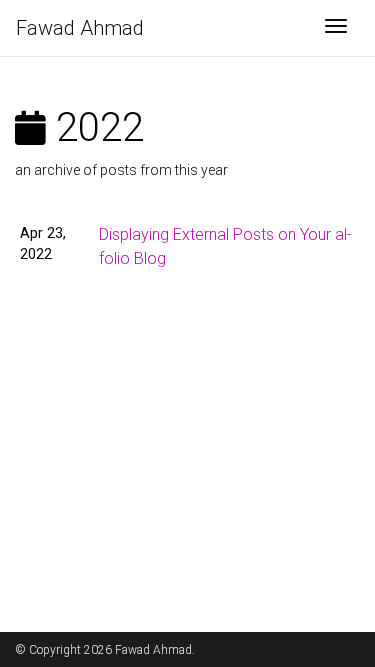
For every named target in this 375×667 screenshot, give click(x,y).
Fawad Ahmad (80, 28)
